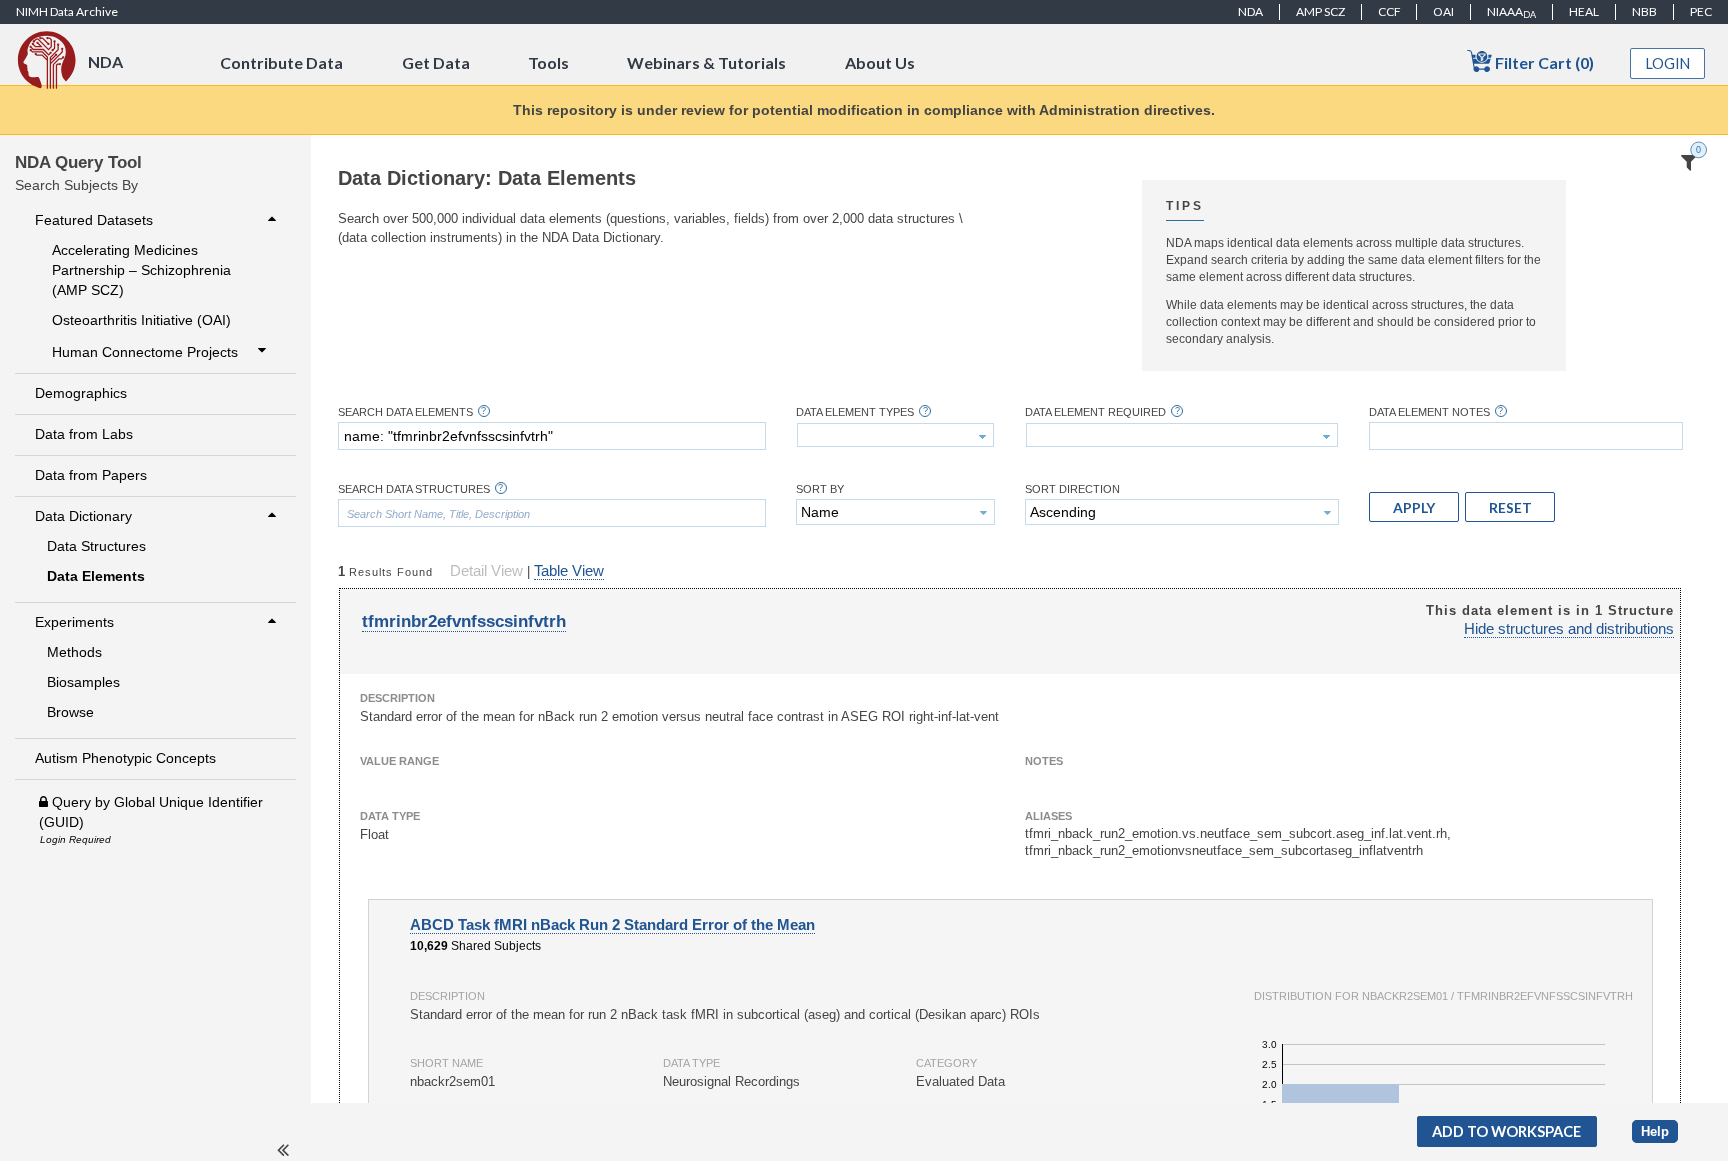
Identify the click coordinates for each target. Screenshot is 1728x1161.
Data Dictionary (83, 516)
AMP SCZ (1320, 11)
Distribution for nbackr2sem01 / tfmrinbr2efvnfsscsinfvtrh (1443, 996)
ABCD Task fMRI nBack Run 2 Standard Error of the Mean (612, 925)
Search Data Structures (414, 489)
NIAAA (1511, 12)
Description (397, 698)
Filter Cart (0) (1543, 62)
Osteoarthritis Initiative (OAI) (141, 320)
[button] (1414, 507)
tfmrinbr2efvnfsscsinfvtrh (464, 621)
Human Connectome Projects (145, 352)
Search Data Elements (405, 412)
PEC (1701, 11)
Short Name (446, 1063)
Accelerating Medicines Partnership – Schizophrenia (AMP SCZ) (141, 270)
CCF (1389, 11)
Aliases (1048, 816)
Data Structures (96, 546)
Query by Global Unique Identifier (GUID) (151, 812)
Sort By (820, 489)
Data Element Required (1095, 412)
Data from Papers (91, 475)
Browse (70, 712)
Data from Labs (84, 434)
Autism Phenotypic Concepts (125, 758)
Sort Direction (1072, 489)
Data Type (390, 816)
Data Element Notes (1429, 412)
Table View (569, 571)
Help (1655, 1131)
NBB (1644, 11)
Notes (1044, 761)
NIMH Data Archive (67, 11)
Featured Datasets (94, 220)
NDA (1250, 11)
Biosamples (83, 682)
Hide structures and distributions (1569, 629)
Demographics (81, 393)
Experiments (74, 622)
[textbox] (552, 436)
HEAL (1584, 11)
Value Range (399, 761)
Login (1668, 63)
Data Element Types (855, 412)
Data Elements (96, 576)
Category (946, 1063)
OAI (1443, 11)
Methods (74, 652)
